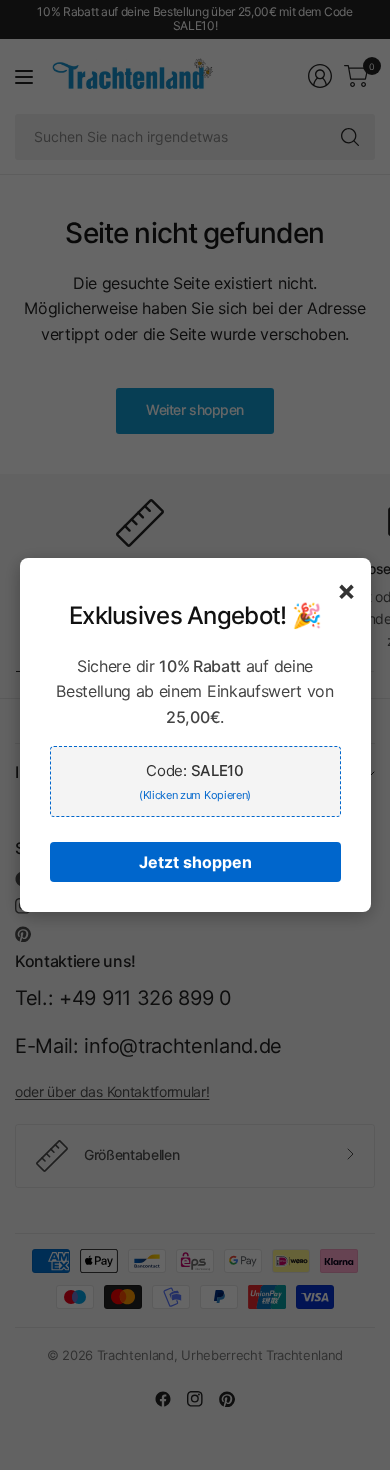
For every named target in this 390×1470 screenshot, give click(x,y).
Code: (195, 781)
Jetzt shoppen (195, 862)
